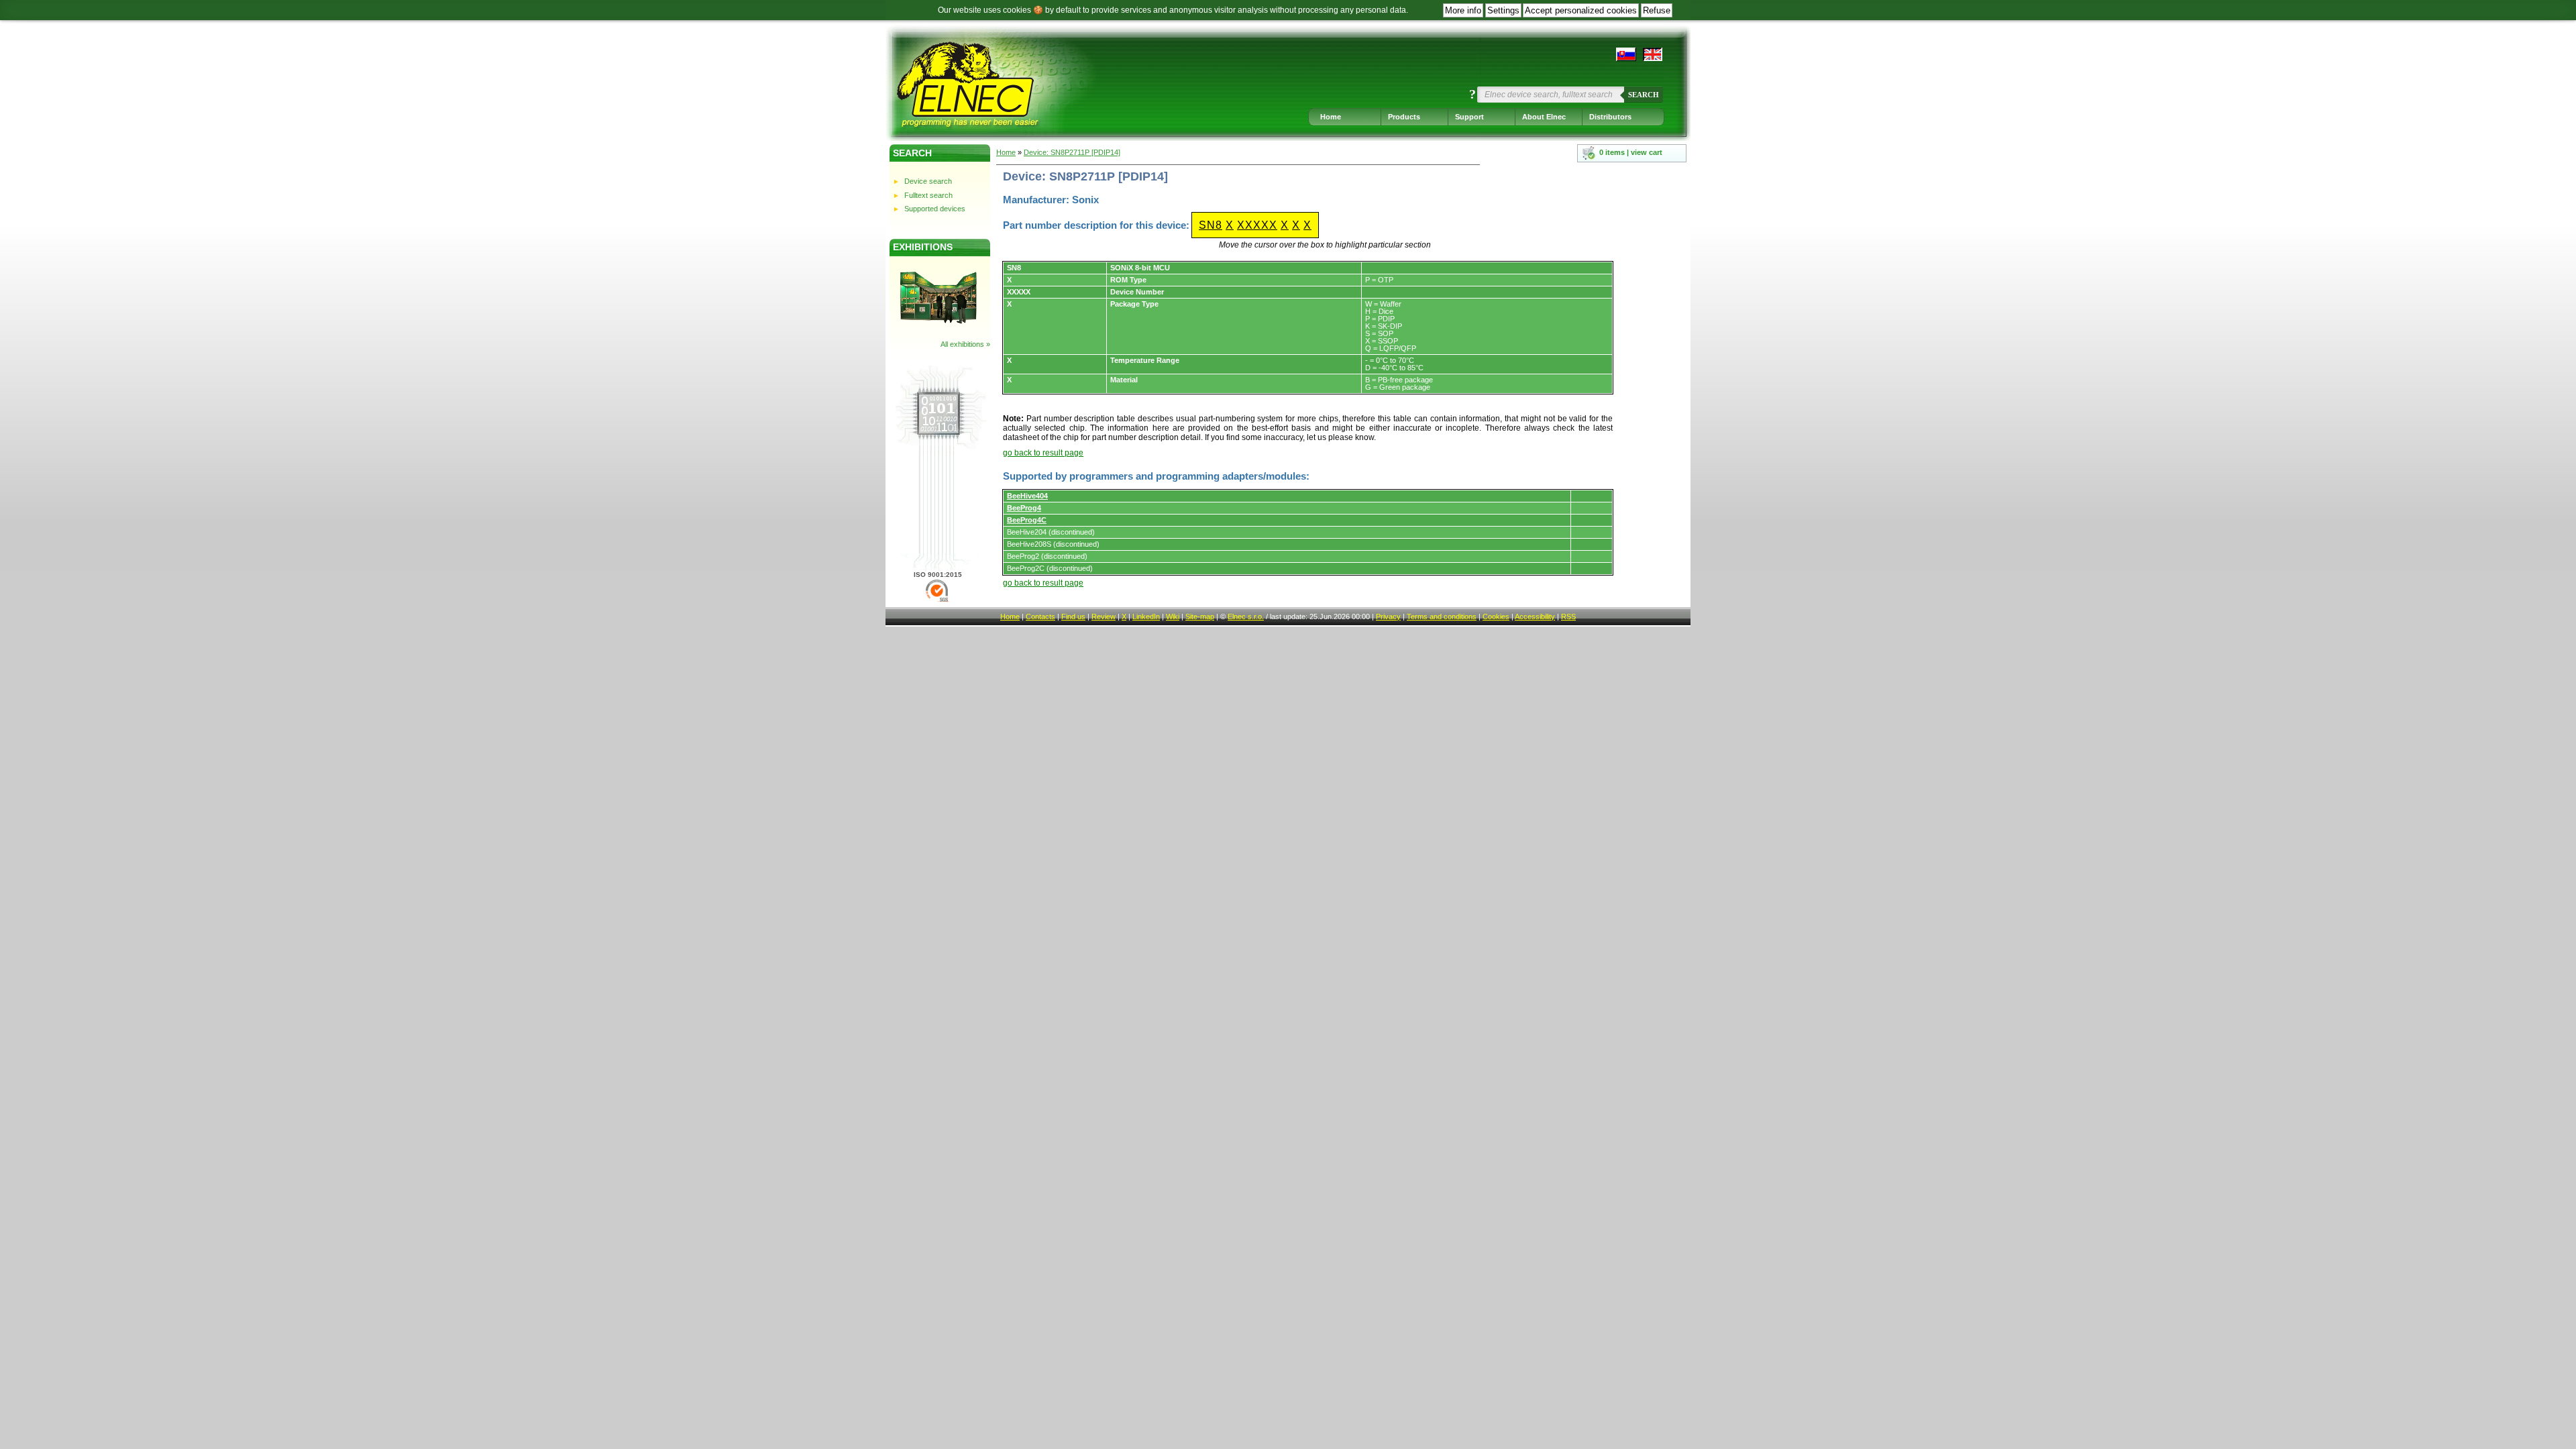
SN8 (1211, 225)
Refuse (1657, 10)
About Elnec (1544, 117)
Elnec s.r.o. (1246, 616)
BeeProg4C (1027, 520)
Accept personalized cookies (1581, 10)
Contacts (1040, 616)
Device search (928, 181)
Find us (1073, 616)
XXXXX (1257, 225)
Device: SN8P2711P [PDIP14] (1072, 152)
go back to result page (1043, 453)
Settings (1503, 10)
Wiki (1173, 616)
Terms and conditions (1442, 616)
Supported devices (935, 209)
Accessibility (1535, 616)
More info (1463, 10)
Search (1644, 95)
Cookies (1496, 616)
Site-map (1200, 616)
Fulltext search (928, 195)
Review (1104, 616)
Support (1469, 117)
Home (1331, 117)
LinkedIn (1146, 616)
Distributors (1610, 117)
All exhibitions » (965, 344)
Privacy (1388, 616)
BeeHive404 (1027, 496)
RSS (1568, 616)
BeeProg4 (1024, 508)
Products (1404, 117)
